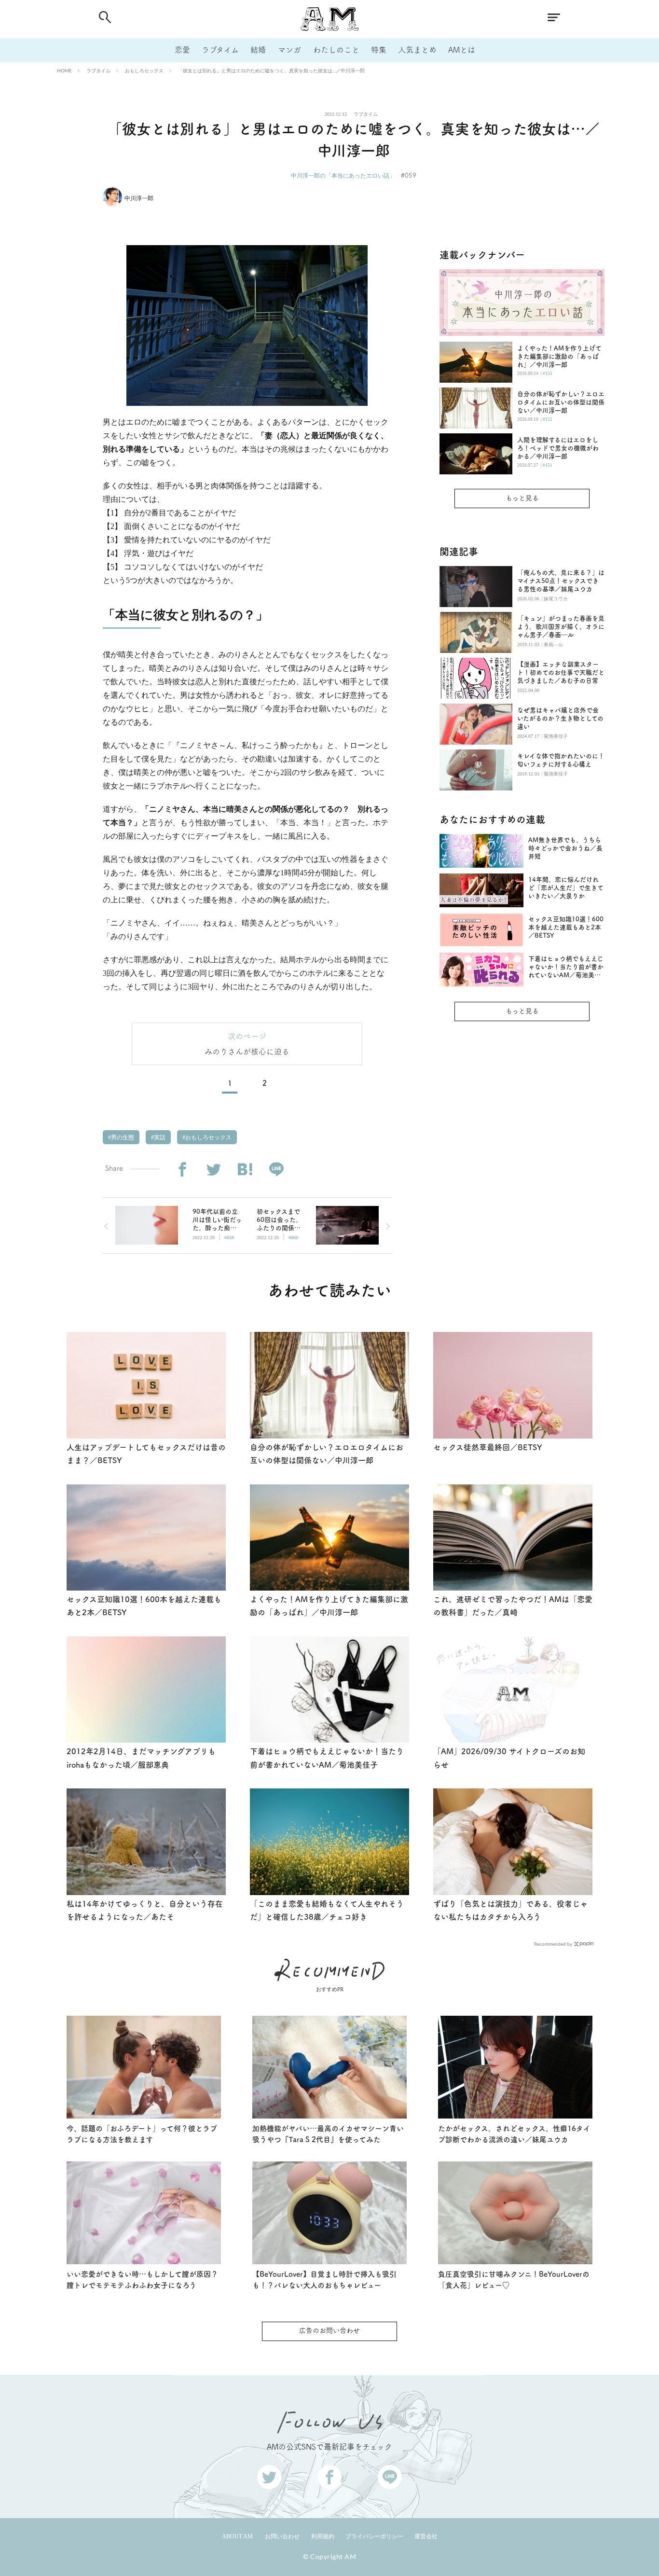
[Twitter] (213, 1170)
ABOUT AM (237, 2536)
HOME (64, 70)
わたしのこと (336, 50)
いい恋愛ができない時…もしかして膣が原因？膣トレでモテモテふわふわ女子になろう (142, 2280)
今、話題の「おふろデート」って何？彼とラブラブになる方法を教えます (142, 2134)
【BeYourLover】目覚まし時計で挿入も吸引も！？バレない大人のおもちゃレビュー (324, 2280)
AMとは (462, 50)
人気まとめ (417, 50)
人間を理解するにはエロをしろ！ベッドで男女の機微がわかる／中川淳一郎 (558, 448)
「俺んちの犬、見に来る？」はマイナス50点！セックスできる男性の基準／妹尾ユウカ (561, 581)
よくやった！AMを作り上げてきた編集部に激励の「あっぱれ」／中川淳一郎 (559, 356)
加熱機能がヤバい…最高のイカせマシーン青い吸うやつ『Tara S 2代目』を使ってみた (328, 2134)
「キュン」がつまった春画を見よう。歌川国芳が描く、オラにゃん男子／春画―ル (561, 627)
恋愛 (182, 50)
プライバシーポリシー (374, 2536)
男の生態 (122, 1137)
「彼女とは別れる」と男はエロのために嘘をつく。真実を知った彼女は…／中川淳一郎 (271, 70)
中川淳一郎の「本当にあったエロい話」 (343, 175)
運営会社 (426, 2536)
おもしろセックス (144, 70)
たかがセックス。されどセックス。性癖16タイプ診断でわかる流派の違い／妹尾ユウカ (514, 2134)
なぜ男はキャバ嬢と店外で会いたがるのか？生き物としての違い (560, 718)
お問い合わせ (282, 2536)
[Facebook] (182, 1170)
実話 (159, 1137)
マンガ (289, 50)
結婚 (258, 50)
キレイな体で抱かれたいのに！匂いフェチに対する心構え (561, 760)
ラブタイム (220, 50)
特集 (379, 50)
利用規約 (323, 2536)
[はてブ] (245, 1170)
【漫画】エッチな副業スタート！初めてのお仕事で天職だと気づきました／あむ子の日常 (561, 672)
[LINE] (276, 1170)
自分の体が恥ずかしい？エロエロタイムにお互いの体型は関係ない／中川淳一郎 (561, 402)
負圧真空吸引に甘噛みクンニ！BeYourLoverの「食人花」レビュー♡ (514, 2280)
